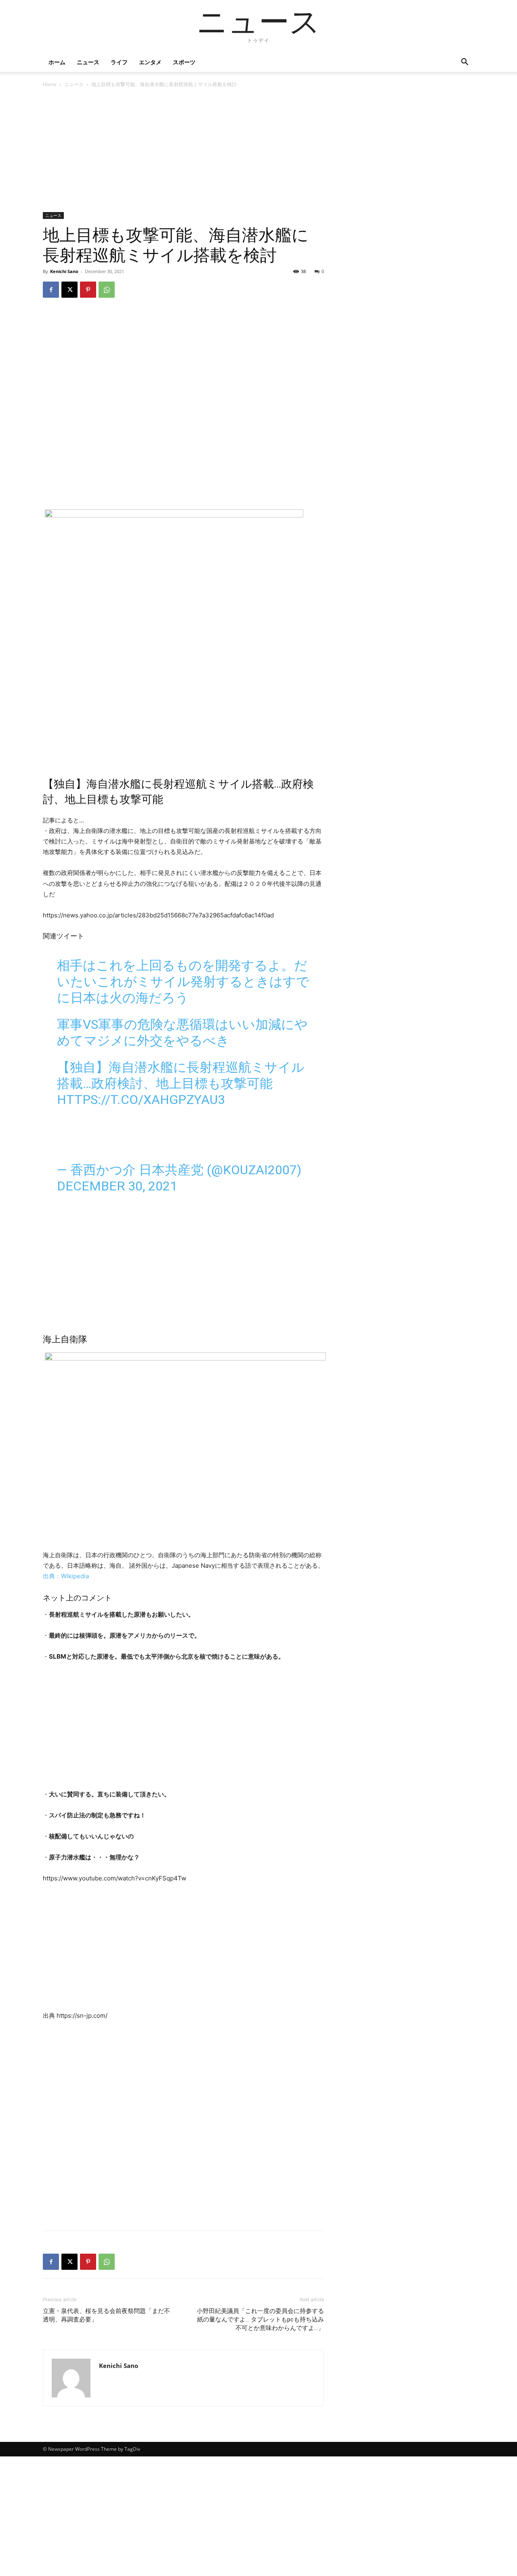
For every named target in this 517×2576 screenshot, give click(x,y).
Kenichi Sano (64, 271)
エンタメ (150, 62)
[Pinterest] (88, 290)
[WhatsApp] (107, 290)
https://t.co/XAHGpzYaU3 (141, 1100)
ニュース (88, 62)
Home (50, 84)
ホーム (57, 62)
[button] (464, 63)
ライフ (119, 62)
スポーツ (184, 62)
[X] (69, 290)
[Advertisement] (183, 152)
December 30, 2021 (117, 1186)
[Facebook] (51, 290)
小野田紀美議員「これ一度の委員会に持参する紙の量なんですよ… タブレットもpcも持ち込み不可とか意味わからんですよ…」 (260, 2319)
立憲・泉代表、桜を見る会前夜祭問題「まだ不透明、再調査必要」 (106, 2315)
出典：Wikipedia (66, 1576)
